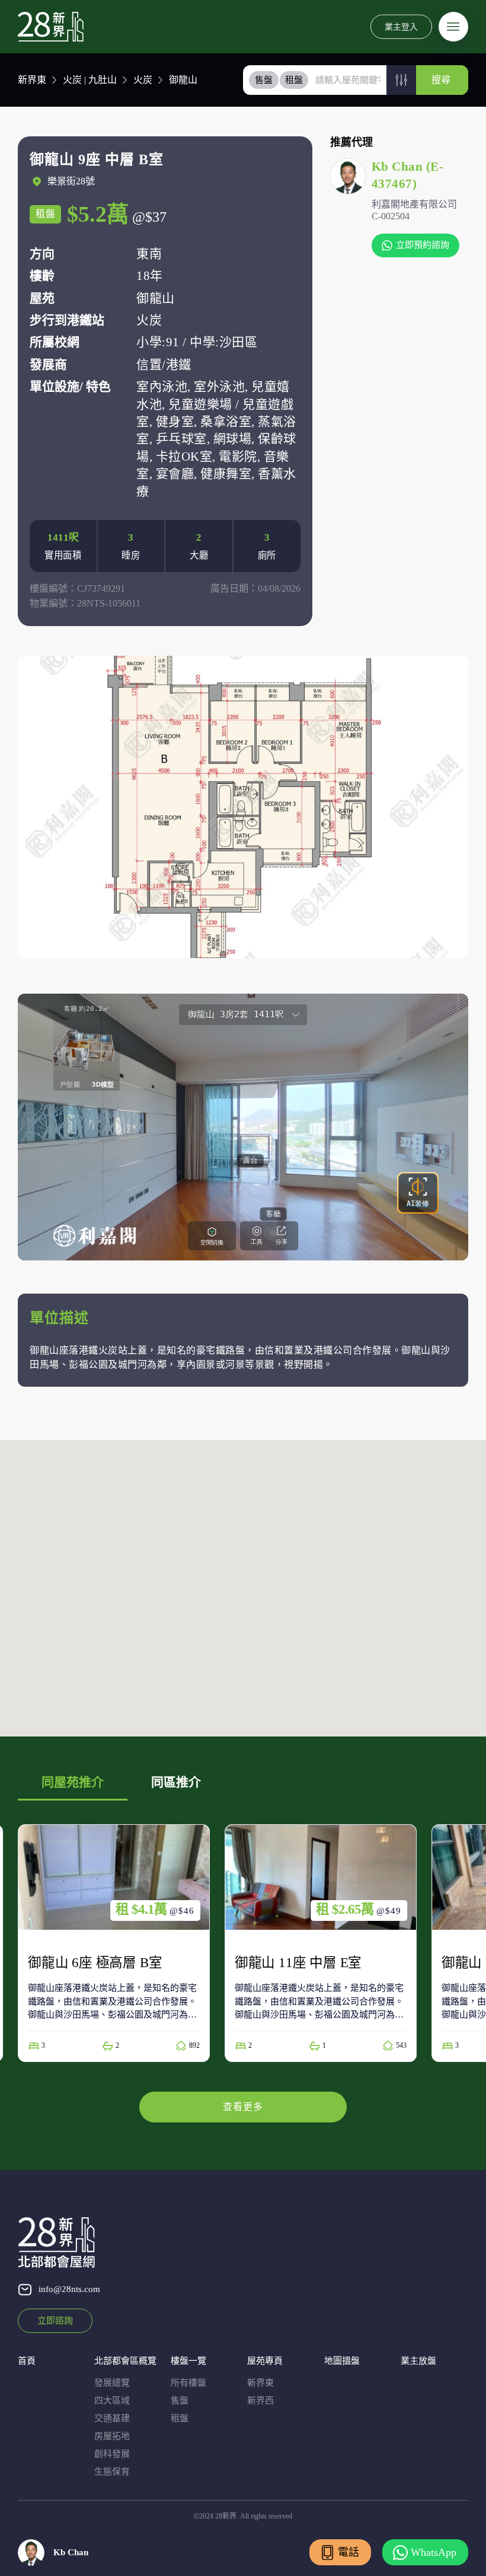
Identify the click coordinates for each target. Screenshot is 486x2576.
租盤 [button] (294, 80)
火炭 (143, 80)
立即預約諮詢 (423, 245)
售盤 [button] (264, 80)
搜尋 (441, 80)
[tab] (264, 80)
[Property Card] (114, 1943)
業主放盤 (418, 2361)
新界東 (32, 80)
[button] (401, 80)
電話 (348, 2552)
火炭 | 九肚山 (90, 80)
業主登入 (401, 26)
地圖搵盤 (342, 2361)
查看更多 (243, 2107)
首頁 (27, 2361)
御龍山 (183, 80)
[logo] (51, 27)
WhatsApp (434, 2552)
